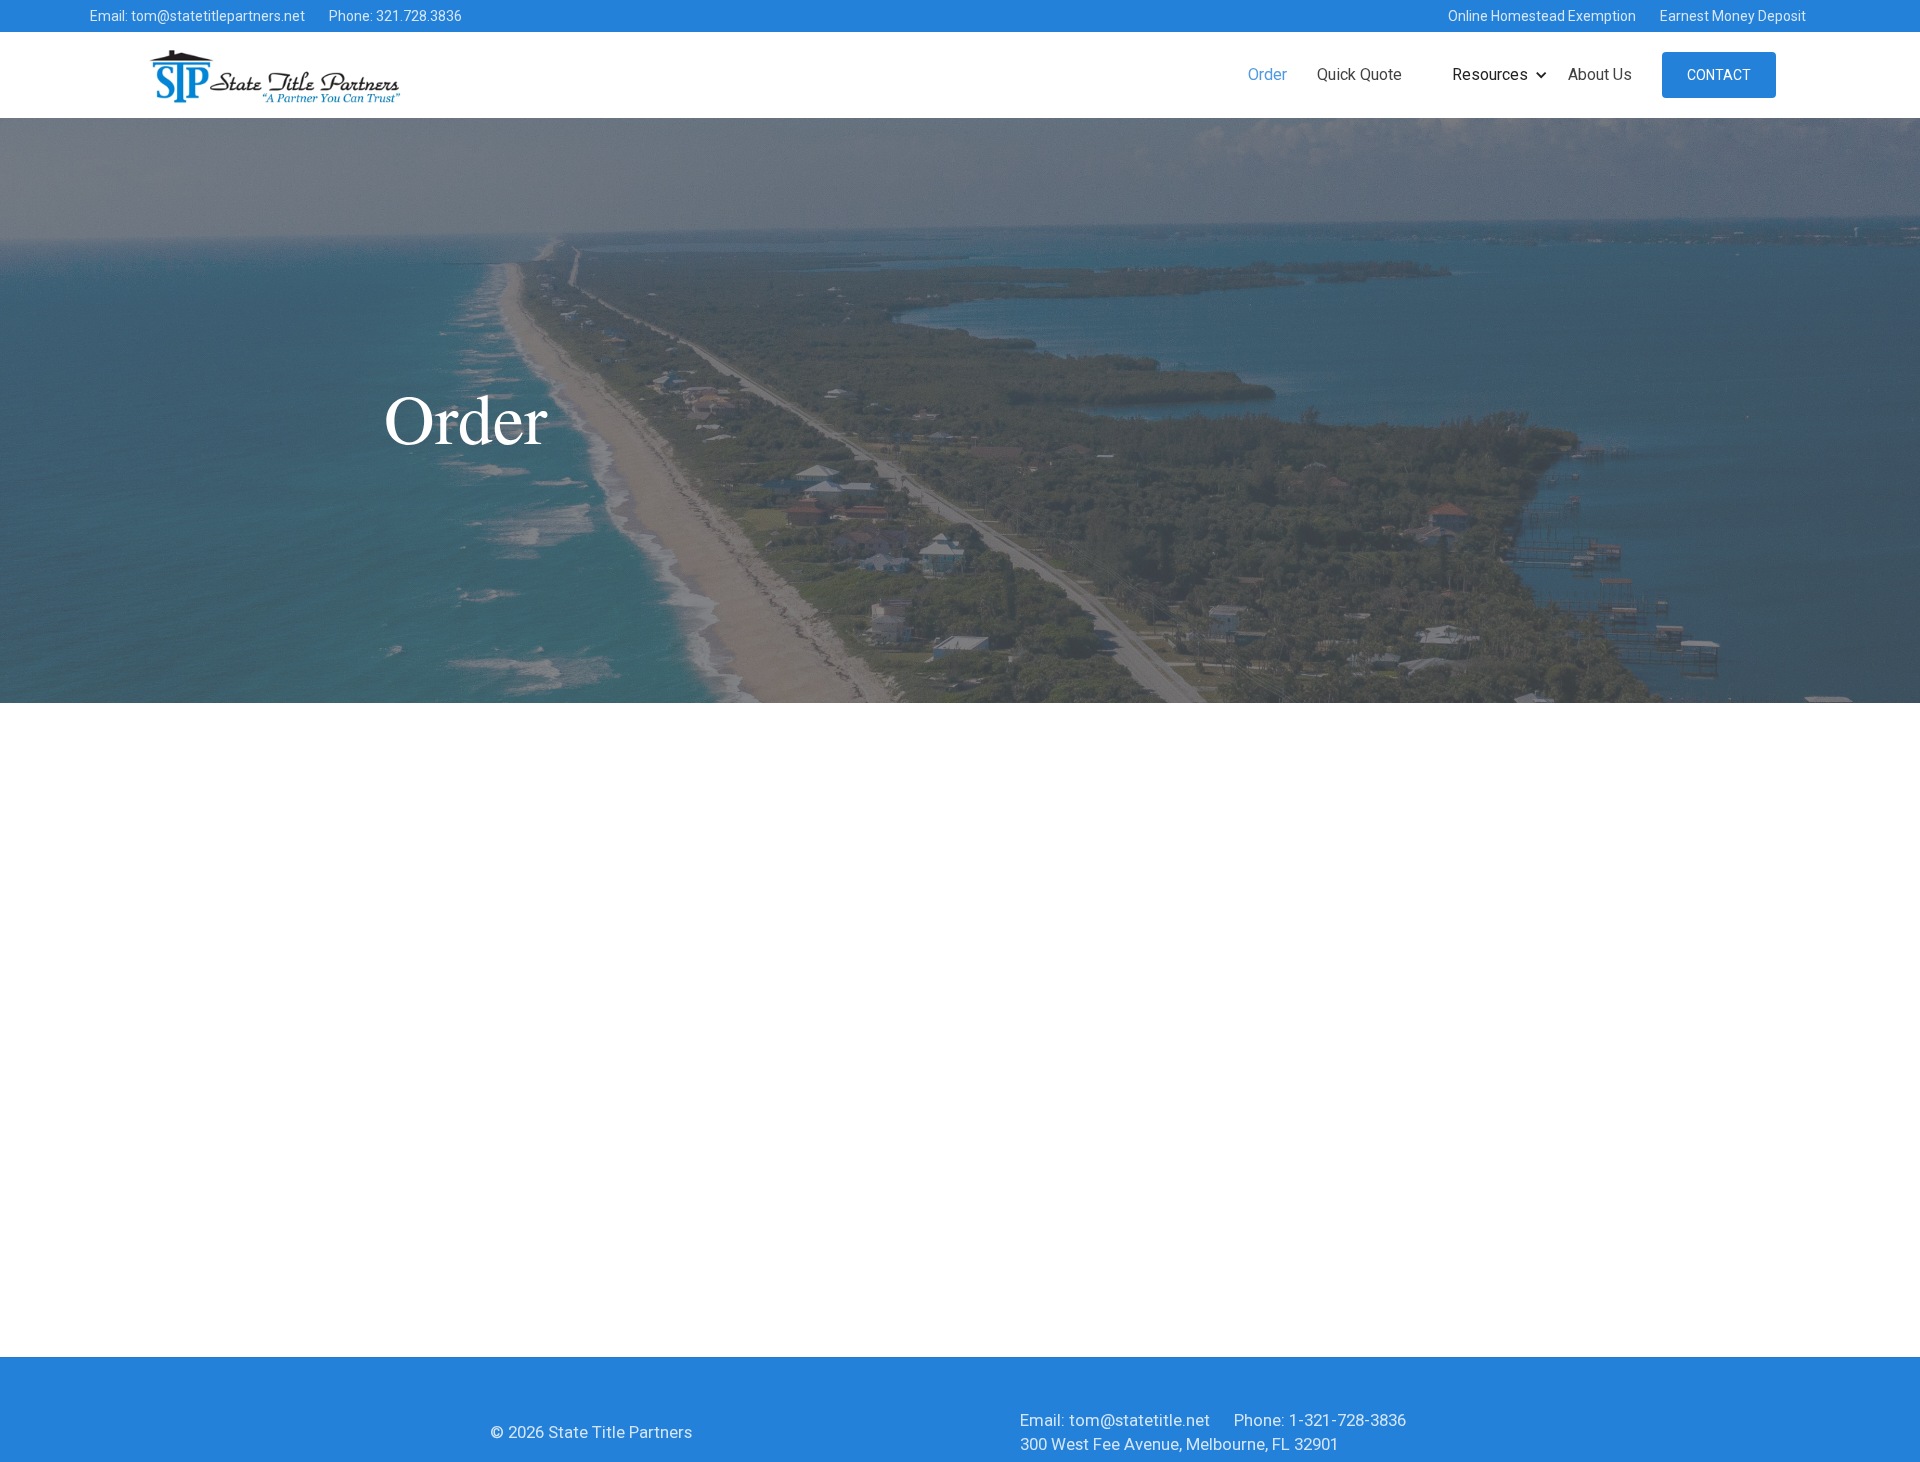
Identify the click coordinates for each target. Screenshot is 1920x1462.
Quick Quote (1359, 74)
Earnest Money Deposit (1733, 16)
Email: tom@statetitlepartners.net (197, 16)
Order (1267, 74)
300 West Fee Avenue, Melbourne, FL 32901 (1179, 1444)
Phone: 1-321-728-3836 (1320, 1420)
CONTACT (1719, 75)
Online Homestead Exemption (1542, 16)
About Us (1600, 74)
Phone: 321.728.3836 (395, 16)
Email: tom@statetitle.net (1115, 1420)
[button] (1500, 75)
